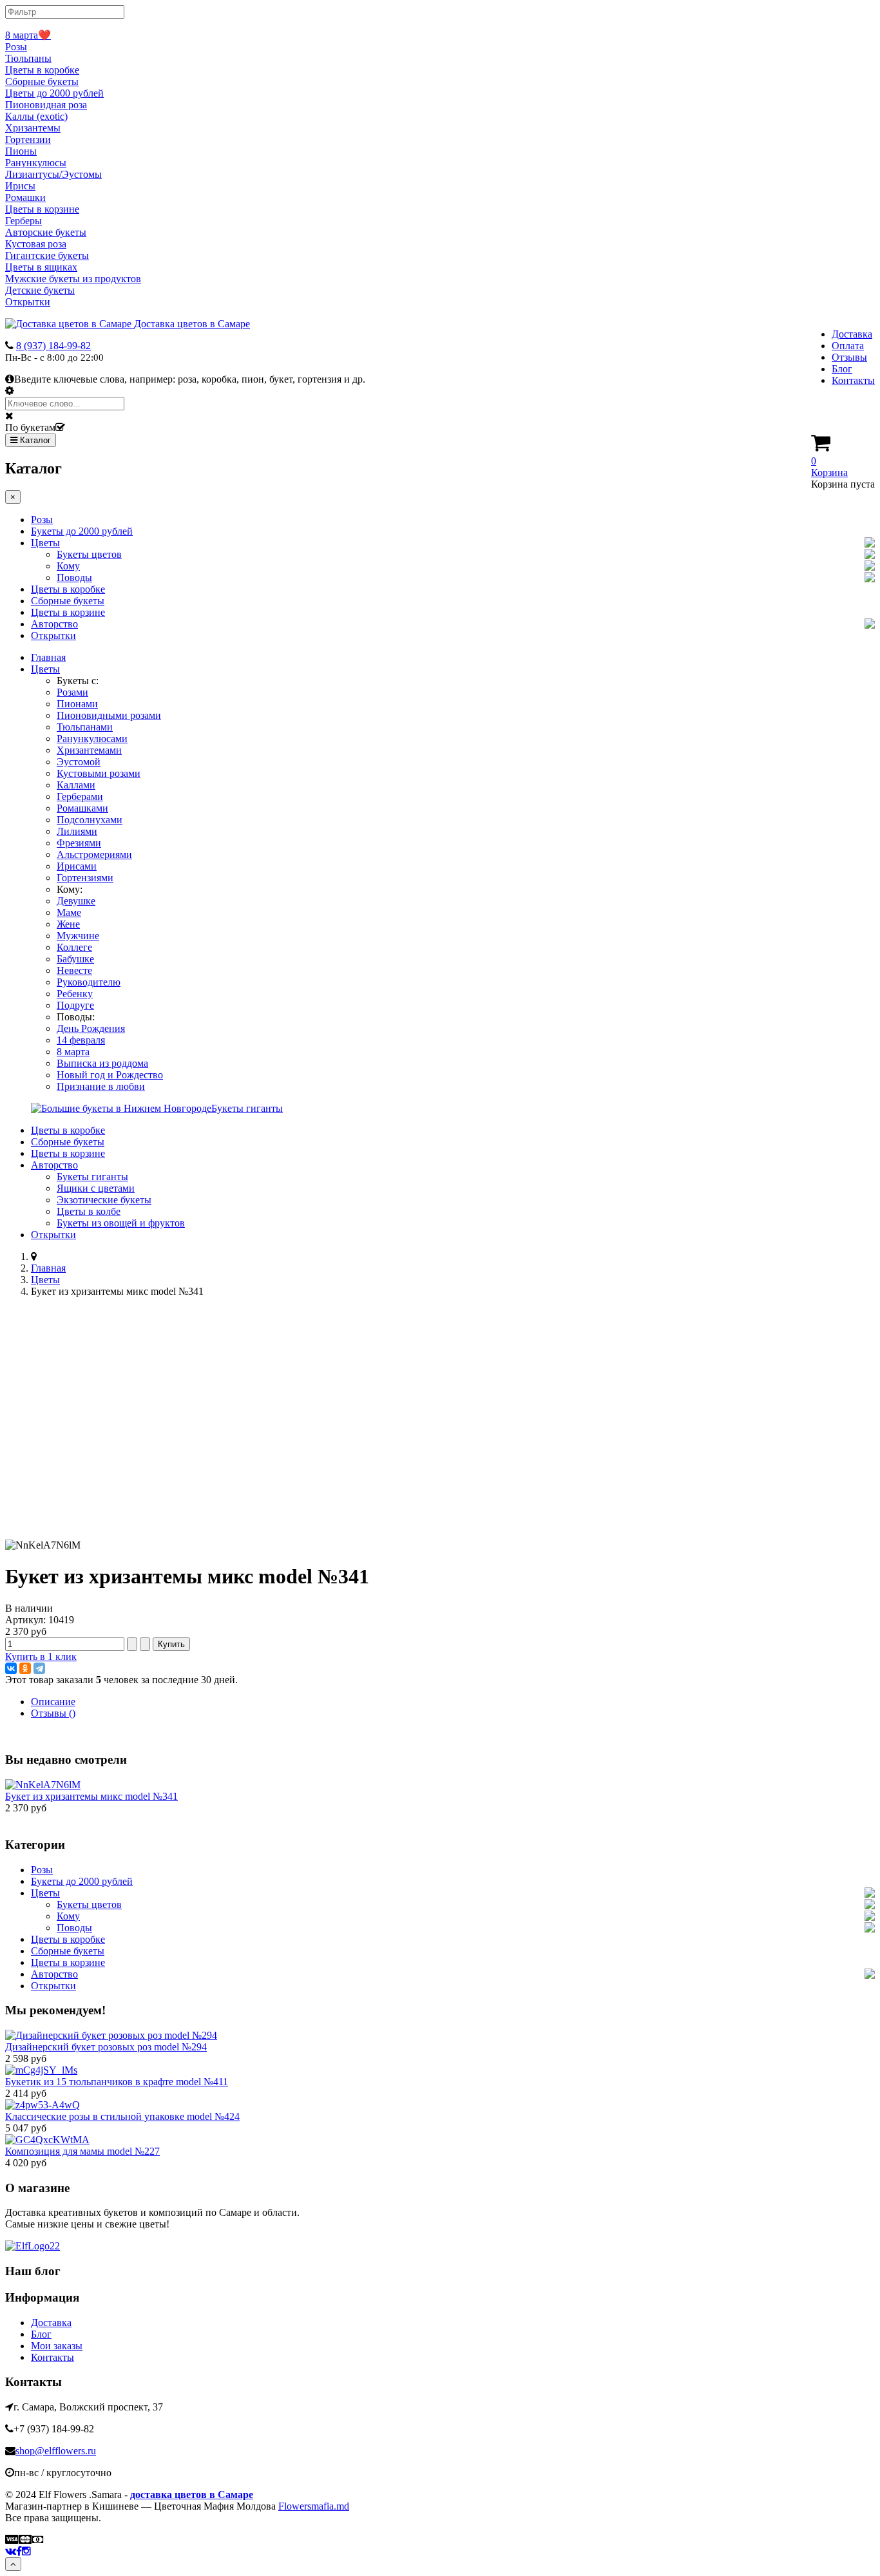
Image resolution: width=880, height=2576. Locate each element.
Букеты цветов (89, 554)
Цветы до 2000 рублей (54, 93)
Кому (68, 566)
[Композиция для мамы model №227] (47, 2140)
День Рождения (91, 1028)
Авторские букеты (46, 232)
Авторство (54, 624)
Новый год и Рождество (110, 1075)
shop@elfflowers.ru (56, 2451)
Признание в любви (101, 1086)
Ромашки (25, 197)
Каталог (34, 440)
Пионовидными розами (109, 715)
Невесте (74, 970)
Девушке (76, 901)
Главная (48, 657)
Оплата (848, 346)
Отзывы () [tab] (53, 1713)
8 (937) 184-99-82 (53, 346)
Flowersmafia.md (314, 2506)
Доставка (852, 334)
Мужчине (78, 936)
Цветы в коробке (42, 70)
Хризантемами (89, 750)
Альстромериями (94, 854)
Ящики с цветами (96, 1188)
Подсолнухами (90, 820)
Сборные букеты (42, 81)
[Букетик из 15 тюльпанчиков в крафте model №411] (41, 2070)
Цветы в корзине (42, 209)
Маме (69, 912)
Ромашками (82, 808)
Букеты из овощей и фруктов (121, 1223)
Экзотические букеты (104, 1200)
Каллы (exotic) (36, 116)
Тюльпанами (85, 727)
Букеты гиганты (92, 1177)
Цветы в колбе (89, 1211)
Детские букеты (40, 290)
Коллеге (74, 947)
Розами (72, 692)
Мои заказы (57, 2346)
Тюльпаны (28, 58)
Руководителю (89, 982)
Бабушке (75, 959)
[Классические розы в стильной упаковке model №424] (43, 2105)
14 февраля (81, 1040)
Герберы (24, 221)
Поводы (74, 577)
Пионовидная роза (46, 105)
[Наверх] (13, 2564)
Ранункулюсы (36, 163)
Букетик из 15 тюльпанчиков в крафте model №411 (117, 2082)
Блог (842, 369)
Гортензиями (85, 878)
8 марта (73, 1052)
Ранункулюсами (92, 739)
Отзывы (849, 357)
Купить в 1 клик (41, 1656)
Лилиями (77, 831)
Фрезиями (79, 843)
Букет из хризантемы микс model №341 (91, 1796)
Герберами (80, 797)
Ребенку (75, 994)
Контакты (853, 380)
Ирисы (20, 186)
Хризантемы (33, 128)
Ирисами (77, 866)
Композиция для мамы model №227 (82, 2151)
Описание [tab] (53, 1702)
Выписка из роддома (102, 1063)
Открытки (28, 302)
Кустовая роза (36, 244)
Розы (16, 47)
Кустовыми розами (99, 773)
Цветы (45, 543)
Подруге (75, 1005)
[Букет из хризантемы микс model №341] (43, 1785)
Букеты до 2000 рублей (82, 531)
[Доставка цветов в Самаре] (33, 2246)
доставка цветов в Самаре (192, 2495)
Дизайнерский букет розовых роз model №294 (106, 2047)
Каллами (76, 785)
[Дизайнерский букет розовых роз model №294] (111, 2035)
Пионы (21, 151)
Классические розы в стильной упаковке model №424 (122, 2116)
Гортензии (28, 139)
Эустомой (79, 762)
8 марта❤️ (28, 35)
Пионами (77, 704)
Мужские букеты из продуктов (73, 279)
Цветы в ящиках (41, 267)
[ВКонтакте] (11, 1668)
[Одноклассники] (25, 1668)
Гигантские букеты (47, 255)
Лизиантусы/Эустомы (53, 174)
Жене (68, 924)
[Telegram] (39, 1668)
